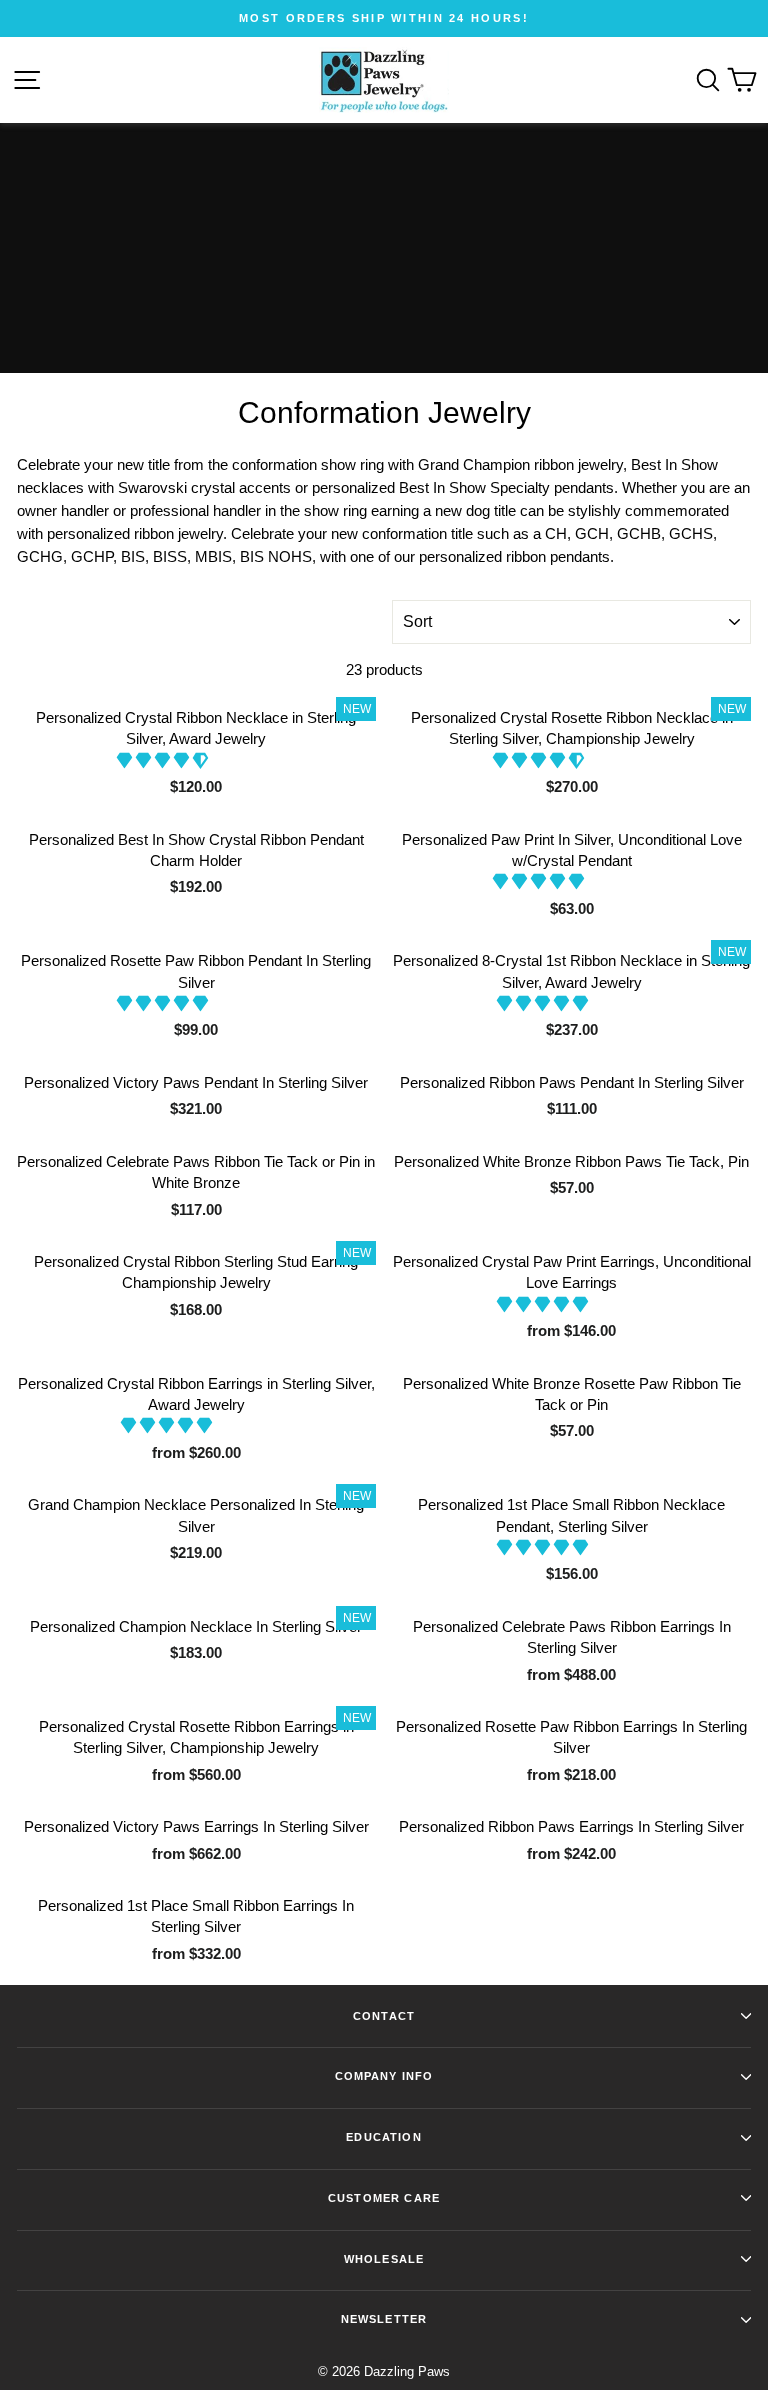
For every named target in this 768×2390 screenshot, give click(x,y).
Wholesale (384, 2259)
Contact (384, 2016)
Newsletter (384, 2319)
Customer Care (384, 2198)
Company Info (384, 2076)
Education (383, 2137)
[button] (164, 760)
